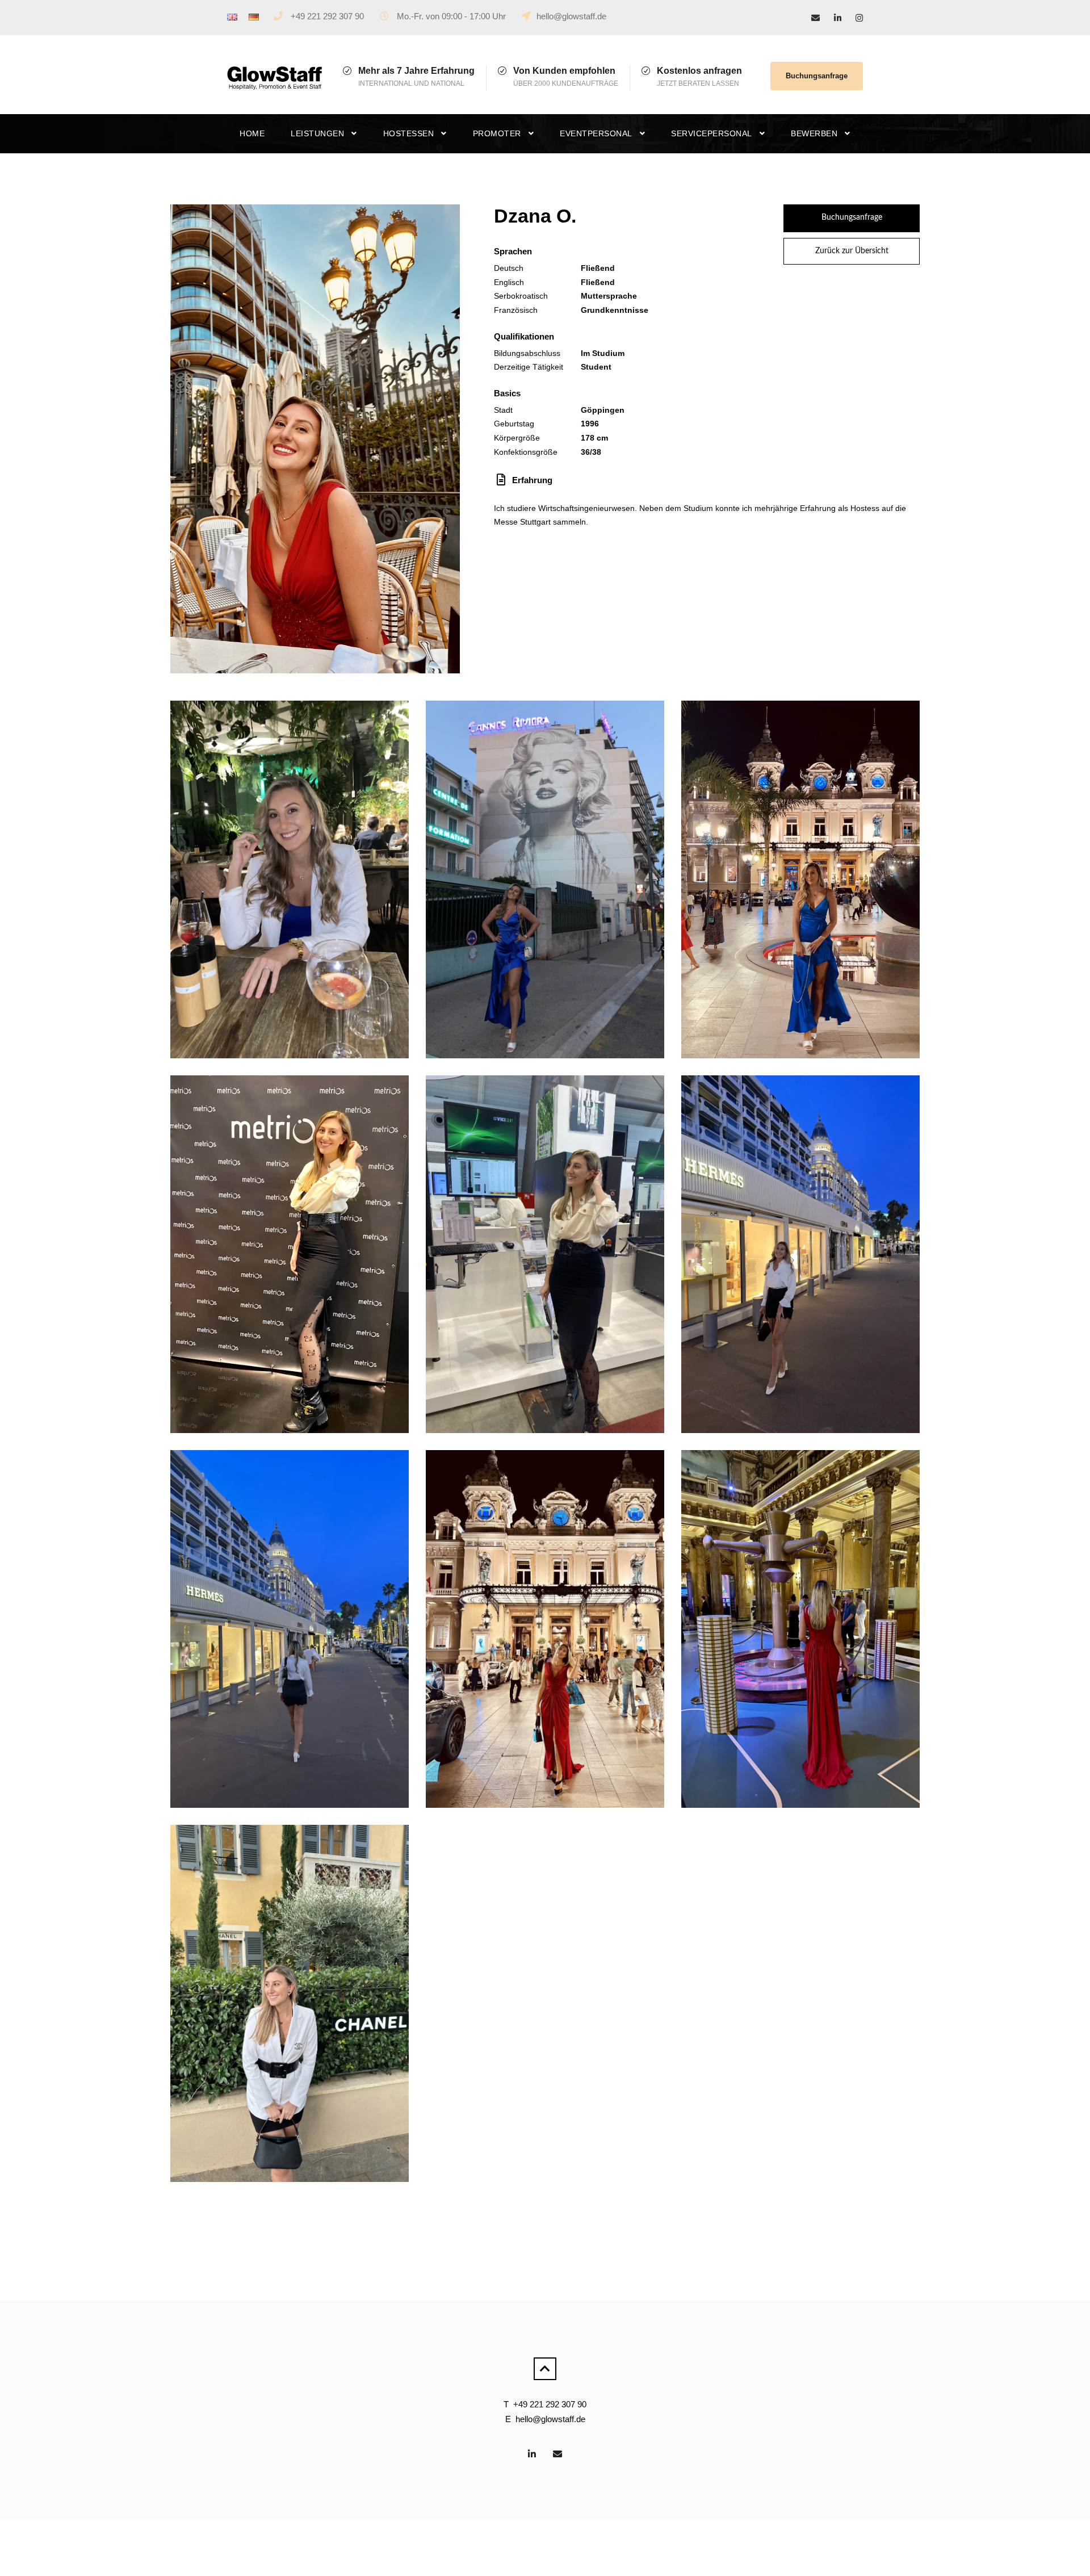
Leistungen (317, 133)
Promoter (497, 133)
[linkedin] (838, 18)
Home (252, 133)
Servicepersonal (712, 133)
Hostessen (409, 133)
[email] (816, 18)
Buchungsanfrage (817, 76)
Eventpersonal (596, 133)
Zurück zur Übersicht (852, 251)
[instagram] (859, 18)
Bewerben (814, 133)
